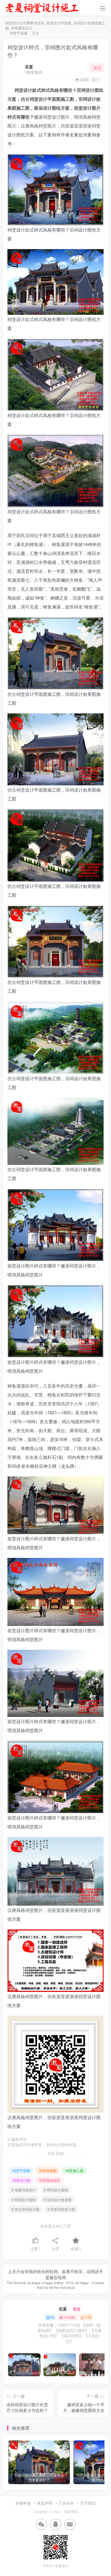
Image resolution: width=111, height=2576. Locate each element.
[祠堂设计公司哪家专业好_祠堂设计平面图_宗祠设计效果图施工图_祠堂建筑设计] (42, 7)
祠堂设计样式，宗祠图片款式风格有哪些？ (53, 51)
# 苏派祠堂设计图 (61, 2209)
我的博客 (71, 2511)
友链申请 (23, 2503)
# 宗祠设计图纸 (56, 2190)
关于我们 (88, 2503)
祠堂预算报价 (50, 2180)
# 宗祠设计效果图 (58, 2200)
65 (52, 2317)
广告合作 (66, 2503)
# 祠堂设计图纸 (24, 2200)
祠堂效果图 (48, 2170)
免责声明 (45, 2503)
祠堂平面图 (19, 33)
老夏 (29, 67)
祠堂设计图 (21, 2180)
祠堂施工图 (75, 2170)
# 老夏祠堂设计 (24, 2190)
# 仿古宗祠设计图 (25, 2209)
